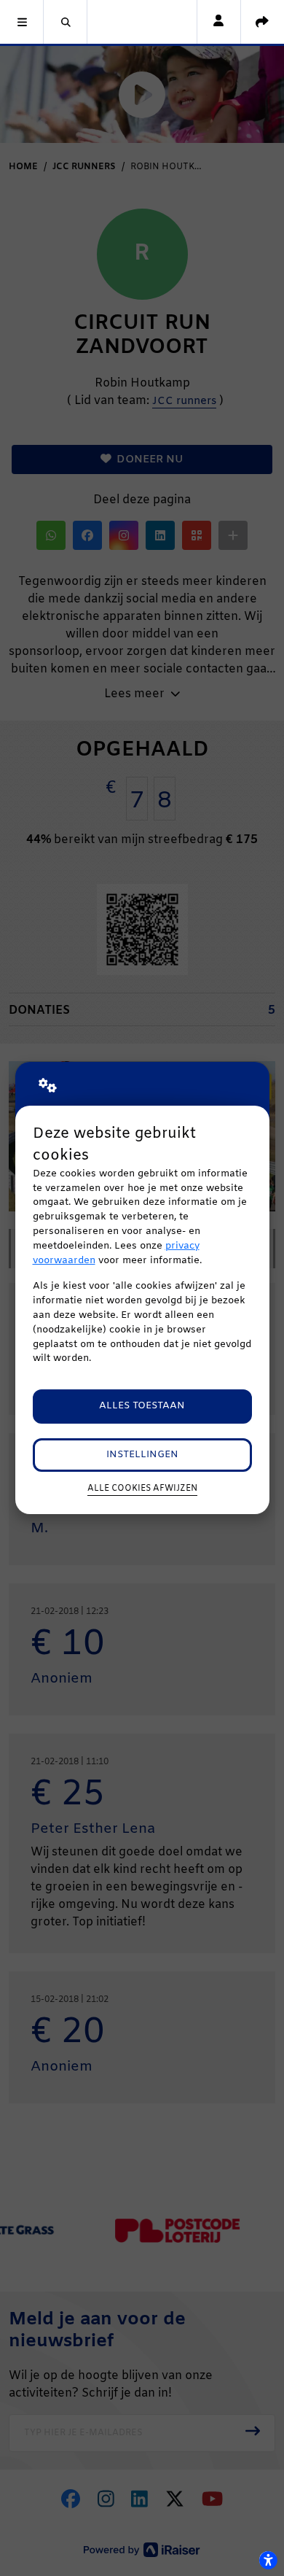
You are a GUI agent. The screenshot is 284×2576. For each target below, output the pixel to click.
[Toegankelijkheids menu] (268, 2560)
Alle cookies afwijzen (142, 1489)
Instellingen (142, 1455)
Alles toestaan (142, 1406)
